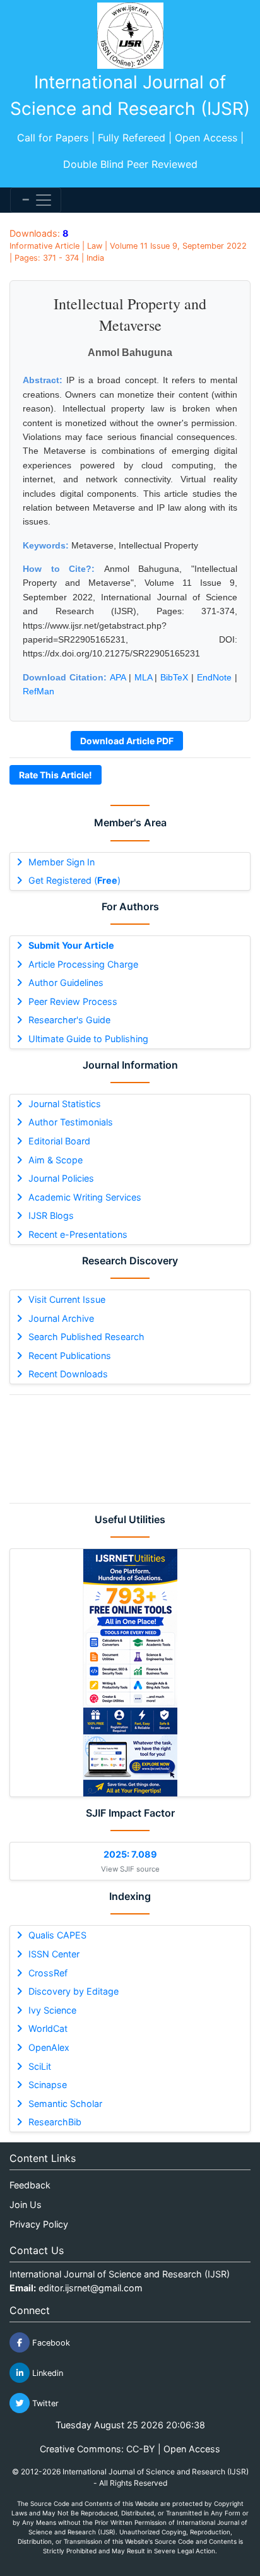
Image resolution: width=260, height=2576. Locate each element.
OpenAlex (49, 2047)
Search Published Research (86, 1337)
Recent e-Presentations (78, 1234)
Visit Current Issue (67, 1299)
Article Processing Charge (83, 964)
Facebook (50, 2343)
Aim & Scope (56, 1160)
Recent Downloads (68, 1374)
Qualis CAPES (57, 1935)
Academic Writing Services (85, 1197)
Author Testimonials (71, 1122)
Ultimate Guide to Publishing (88, 1039)
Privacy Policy (39, 2224)
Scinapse (48, 2085)
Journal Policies (61, 1178)
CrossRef (48, 1973)
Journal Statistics (65, 1104)
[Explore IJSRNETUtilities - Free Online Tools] (130, 1673)
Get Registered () (74, 880)
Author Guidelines (66, 982)
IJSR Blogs (51, 1215)
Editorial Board (59, 1141)
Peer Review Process (73, 1001)
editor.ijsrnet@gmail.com (91, 2288)
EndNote (214, 677)
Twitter (44, 2403)
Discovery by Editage (74, 1991)
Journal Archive (61, 1318)
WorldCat (48, 2028)
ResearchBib (55, 2122)
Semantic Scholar (65, 2104)
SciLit (40, 2066)
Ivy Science (52, 2010)
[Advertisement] (130, 1449)
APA (118, 677)
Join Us (26, 2205)
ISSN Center (54, 1954)
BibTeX (174, 677)
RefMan (38, 691)
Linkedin (46, 2373)
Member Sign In (62, 862)
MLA (143, 677)
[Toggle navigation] (36, 200)
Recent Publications (70, 1356)
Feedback (30, 2185)
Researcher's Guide (69, 1020)
